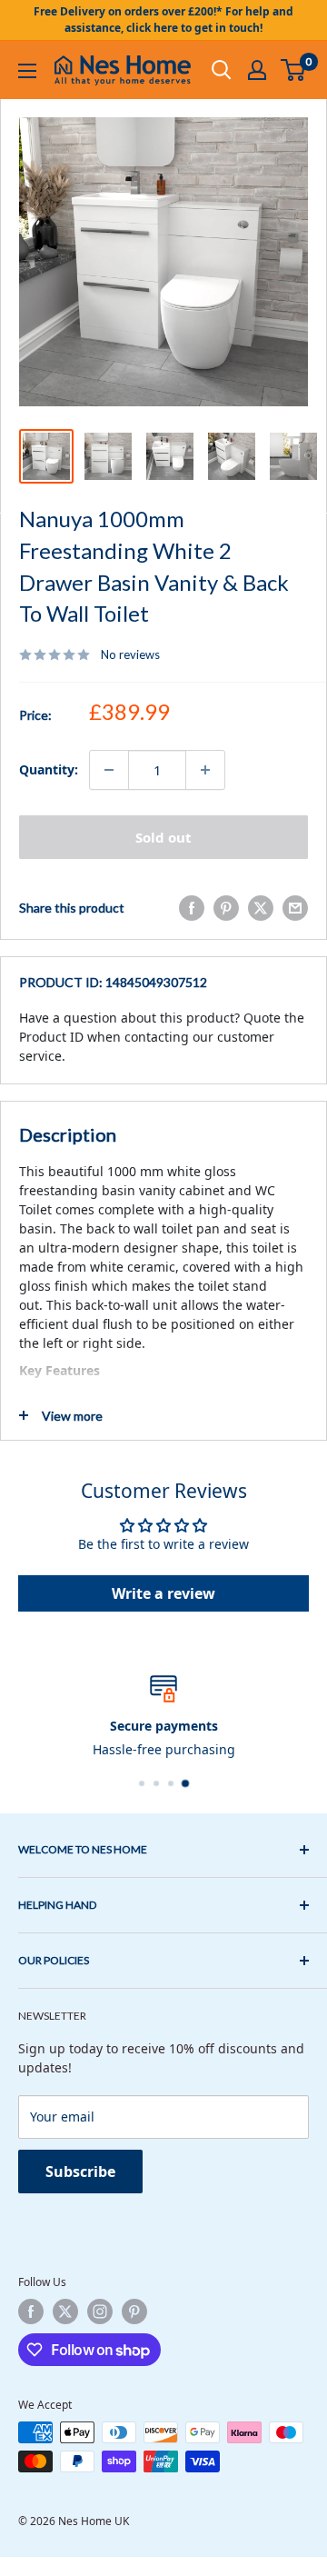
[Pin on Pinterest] (226, 908)
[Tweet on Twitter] (261, 908)
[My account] (257, 70)
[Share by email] (295, 908)
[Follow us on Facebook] (31, 2311)
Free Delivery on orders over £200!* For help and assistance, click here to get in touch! (163, 20)
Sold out (163, 837)
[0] (294, 70)
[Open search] (222, 70)
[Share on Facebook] (192, 908)
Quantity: (49, 769)
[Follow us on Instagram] (100, 2311)
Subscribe (80, 2172)
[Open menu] (27, 71)
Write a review (163, 1593)
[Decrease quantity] (109, 770)
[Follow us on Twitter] (65, 2311)
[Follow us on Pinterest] (134, 2311)
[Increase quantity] (205, 770)
